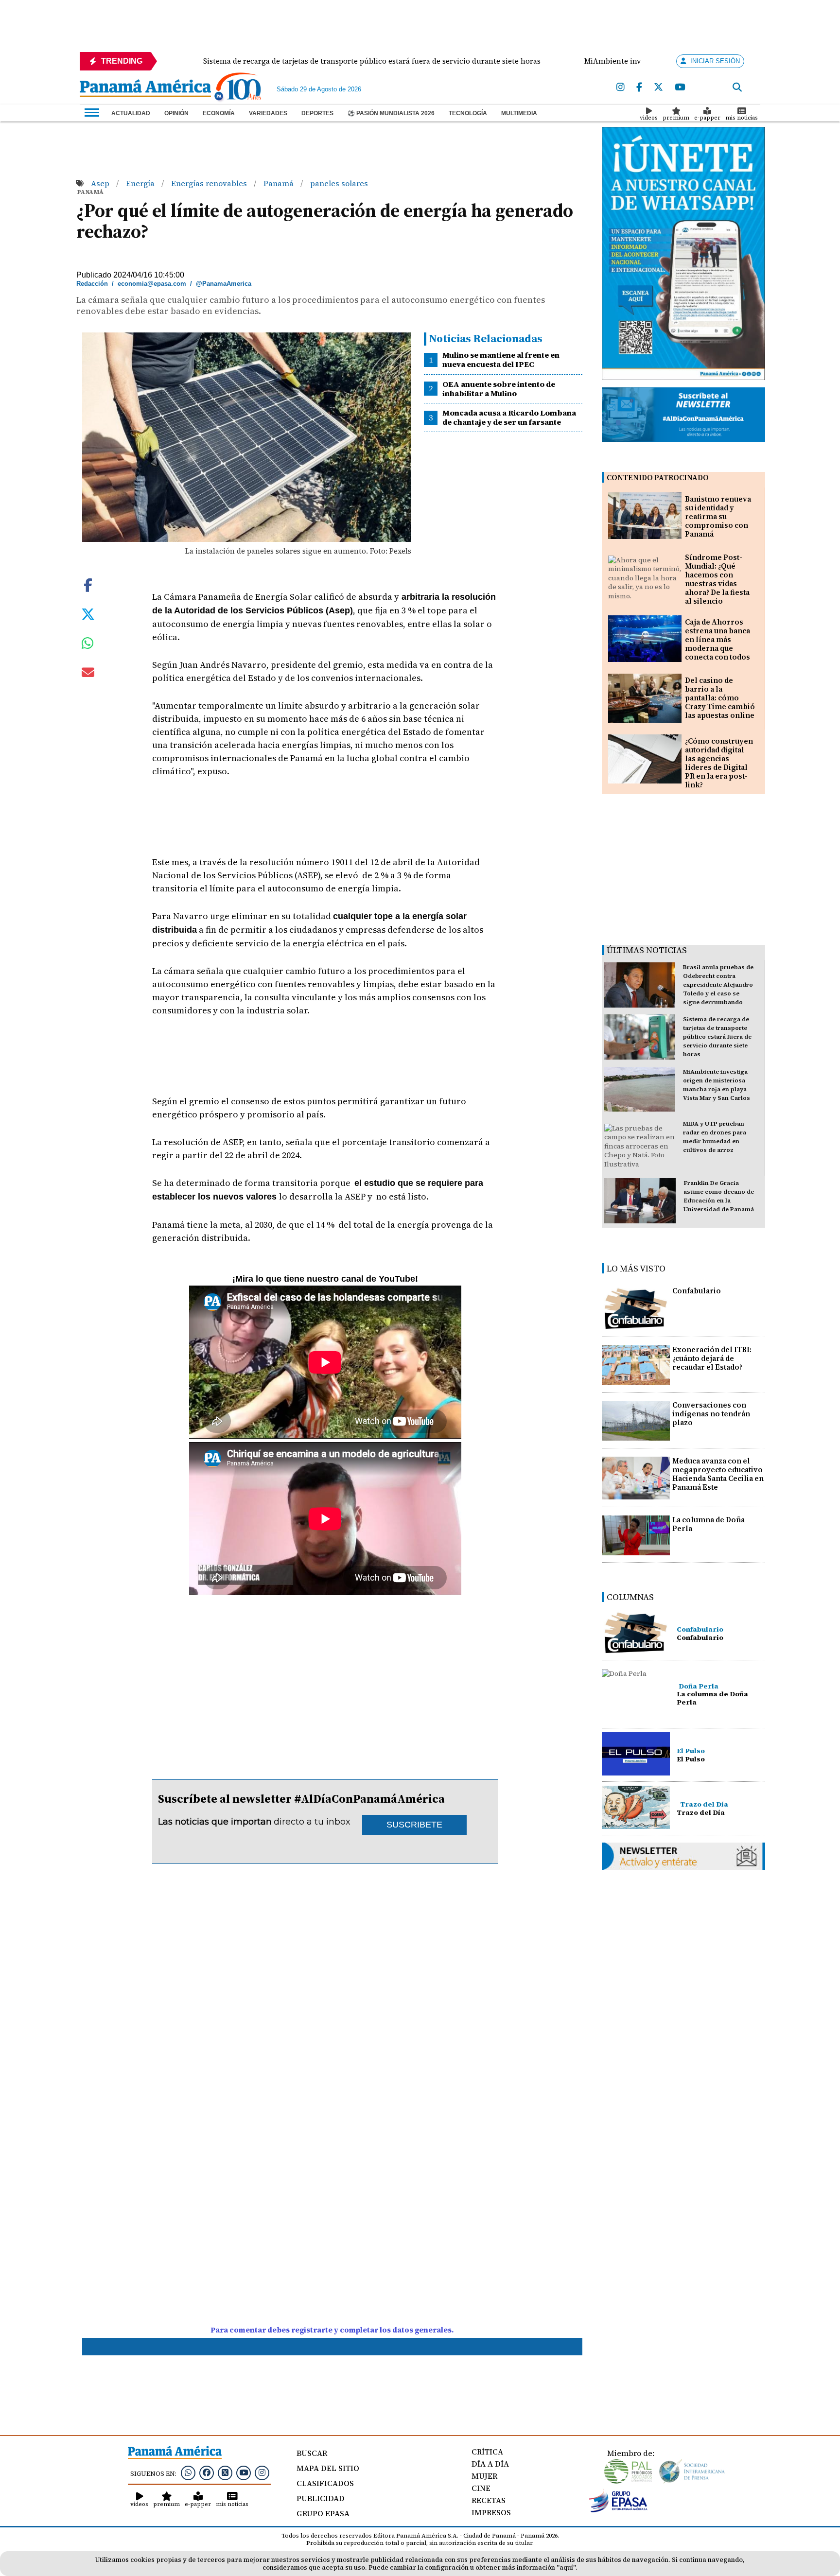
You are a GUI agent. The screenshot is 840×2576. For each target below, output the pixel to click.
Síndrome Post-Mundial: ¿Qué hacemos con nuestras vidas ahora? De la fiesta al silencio (717, 579)
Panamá (280, 183)
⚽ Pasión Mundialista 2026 (391, 113)
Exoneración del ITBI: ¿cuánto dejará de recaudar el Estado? (712, 1358)
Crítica (487, 2452)
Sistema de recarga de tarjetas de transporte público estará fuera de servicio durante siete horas (717, 1037)
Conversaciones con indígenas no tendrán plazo (711, 1414)
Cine (481, 2488)
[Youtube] (680, 87)
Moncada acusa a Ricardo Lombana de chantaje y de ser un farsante (509, 417)
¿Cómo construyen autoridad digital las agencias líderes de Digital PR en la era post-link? (719, 763)
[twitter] (658, 87)
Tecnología (468, 113)
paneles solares (339, 183)
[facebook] (639, 87)
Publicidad (321, 2498)
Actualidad (131, 113)
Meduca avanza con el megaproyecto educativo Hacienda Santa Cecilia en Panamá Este (718, 1474)
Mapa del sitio (328, 2468)
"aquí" (566, 2567)
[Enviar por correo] (88, 674)
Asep (101, 183)
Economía (219, 113)
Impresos (491, 2512)
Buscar (312, 2453)
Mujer (484, 2476)
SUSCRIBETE (414, 1825)
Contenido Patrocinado (658, 478)
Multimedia (519, 113)
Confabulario (697, 1291)
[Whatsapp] (188, 2472)
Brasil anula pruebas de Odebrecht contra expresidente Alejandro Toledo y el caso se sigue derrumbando (718, 985)
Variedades (268, 113)
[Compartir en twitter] (88, 613)
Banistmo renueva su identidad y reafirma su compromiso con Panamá (718, 516)
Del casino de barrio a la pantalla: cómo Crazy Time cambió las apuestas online (720, 698)
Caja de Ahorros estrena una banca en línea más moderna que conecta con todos (717, 639)
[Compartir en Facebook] (88, 584)
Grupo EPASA (323, 2513)
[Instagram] (621, 87)
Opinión (176, 113)
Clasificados (325, 2483)
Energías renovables (210, 183)
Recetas (489, 2500)
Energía (141, 183)
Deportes (317, 113)
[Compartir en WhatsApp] (88, 645)
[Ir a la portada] (145, 89)
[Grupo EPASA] (618, 2510)
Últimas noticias (647, 950)
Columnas (630, 1597)
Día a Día (490, 2464)
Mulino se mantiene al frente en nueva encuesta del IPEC (501, 359)
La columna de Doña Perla (709, 1524)
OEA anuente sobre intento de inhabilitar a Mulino (499, 389)
